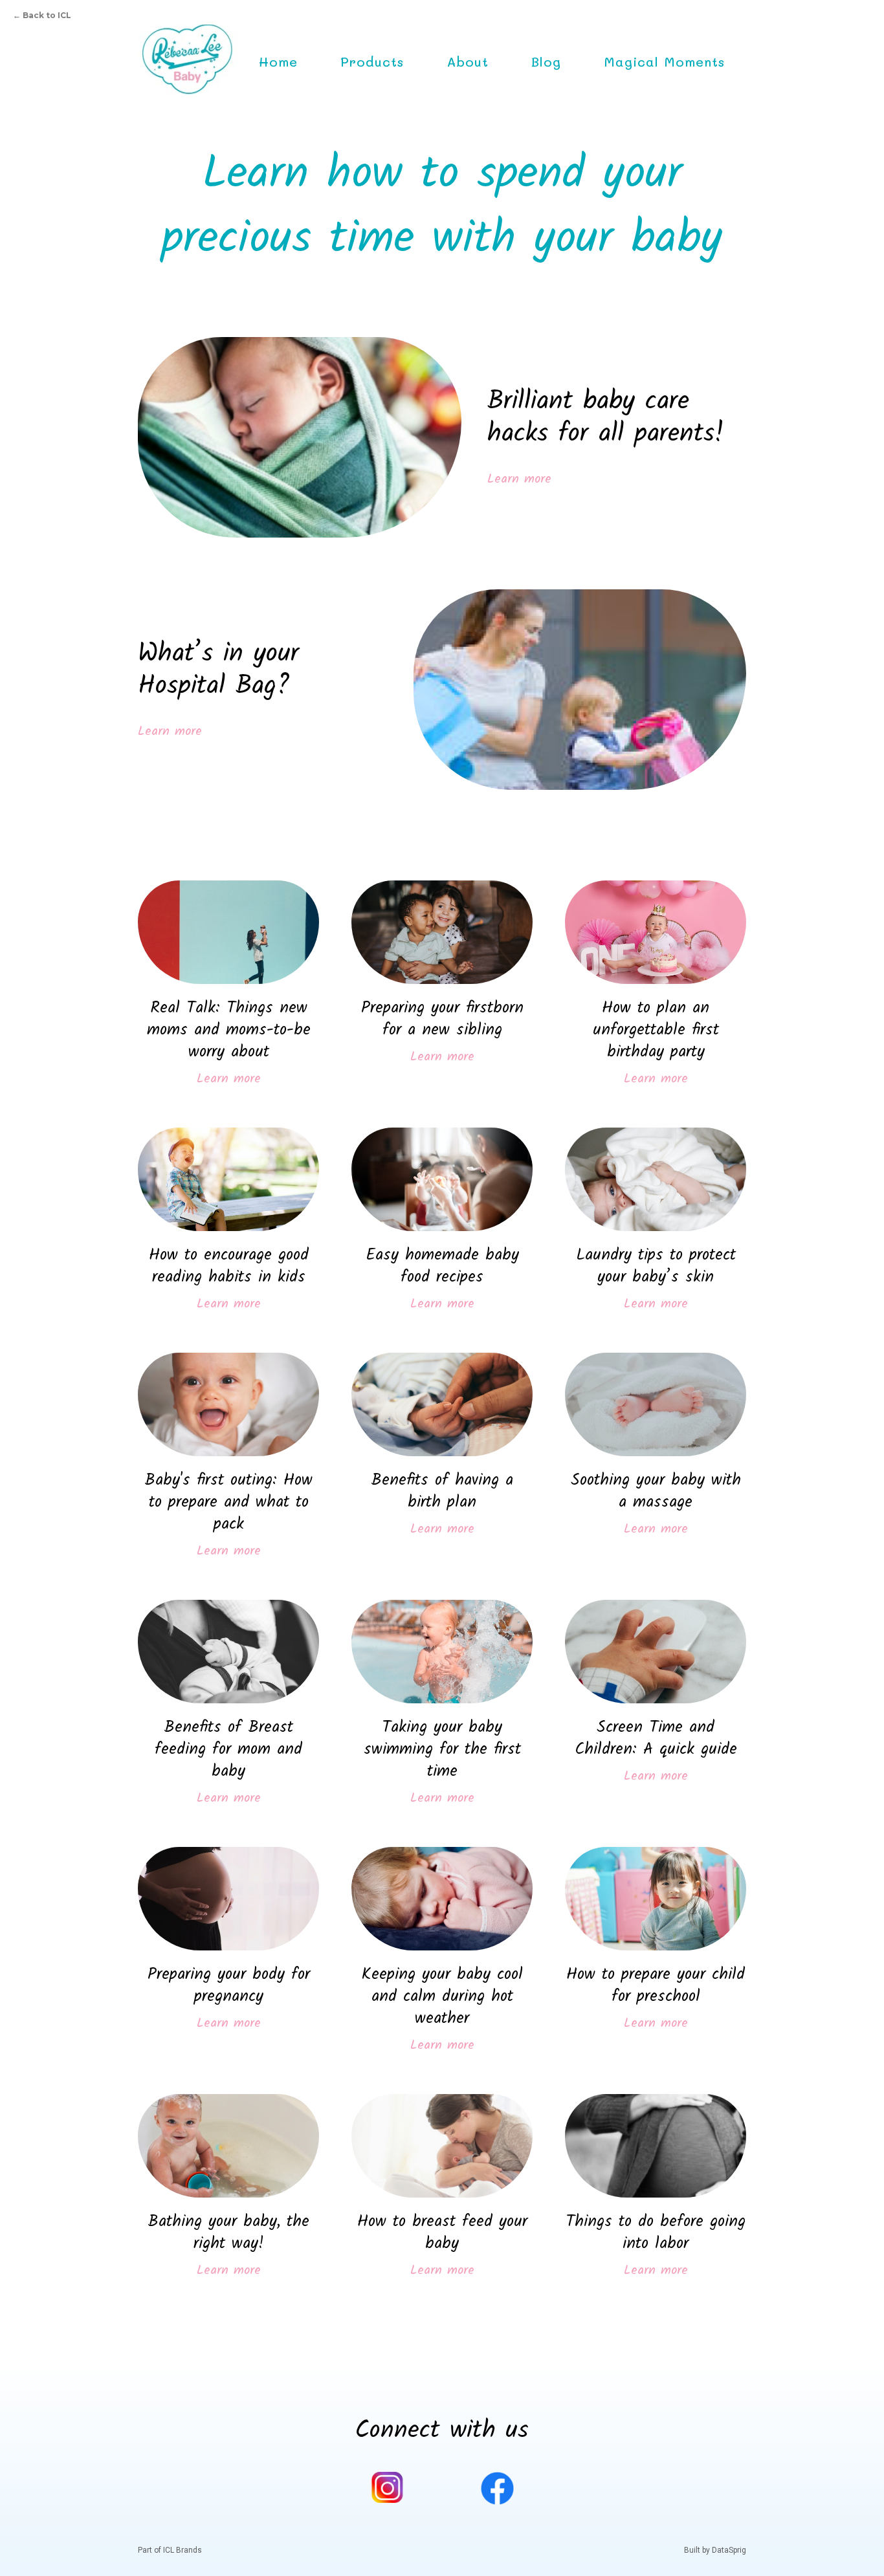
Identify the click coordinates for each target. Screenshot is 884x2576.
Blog (546, 61)
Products (372, 61)
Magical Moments (664, 61)
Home (278, 61)
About (468, 61)
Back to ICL (42, 15)
